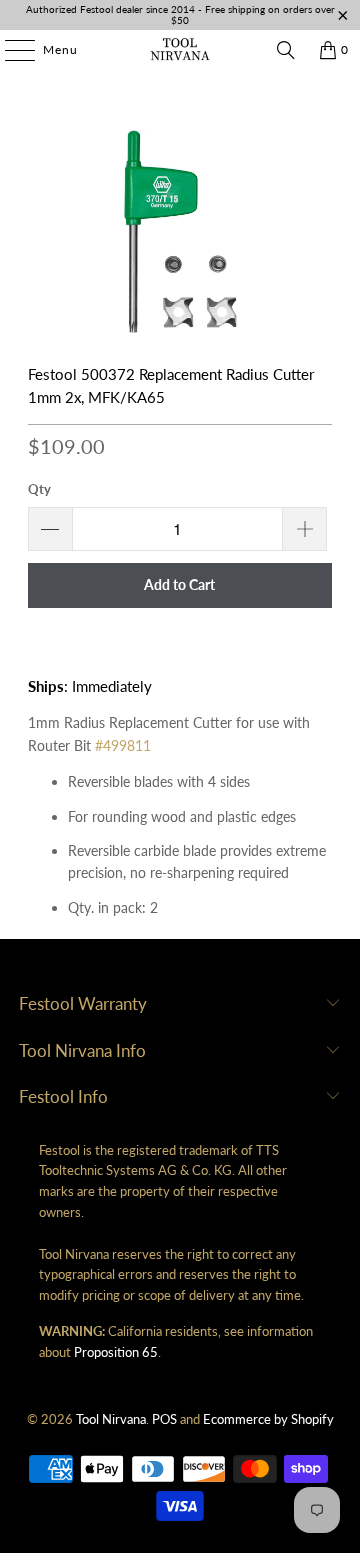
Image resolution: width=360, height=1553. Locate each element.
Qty (39, 489)
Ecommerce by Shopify (268, 1419)
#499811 (123, 745)
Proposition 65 (116, 1352)
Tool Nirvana (111, 1419)
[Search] (286, 50)
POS (164, 1419)
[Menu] (10, 50)
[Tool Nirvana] (180, 50)
